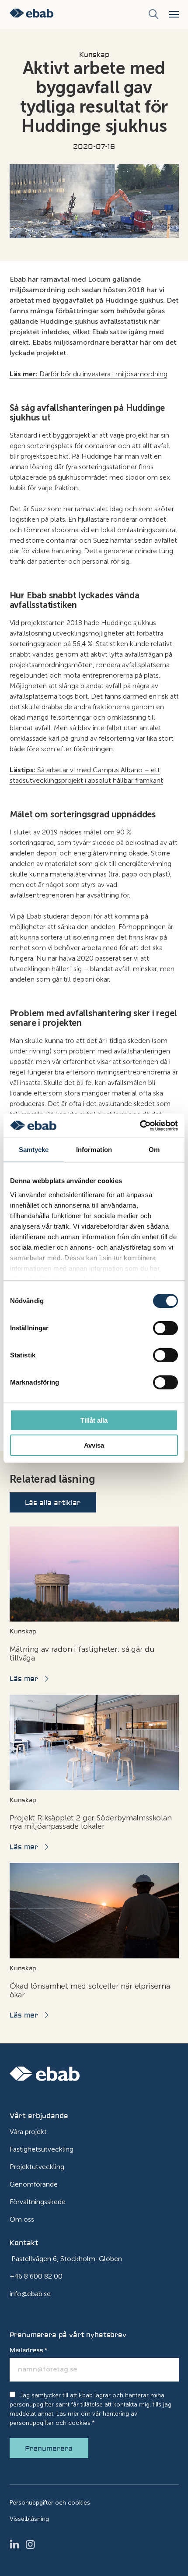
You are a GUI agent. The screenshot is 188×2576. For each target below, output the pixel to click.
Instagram (33, 2544)
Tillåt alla (94, 1420)
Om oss (22, 2219)
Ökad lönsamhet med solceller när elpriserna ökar (90, 1990)
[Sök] (153, 14)
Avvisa (94, 1445)
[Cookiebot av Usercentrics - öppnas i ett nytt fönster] (140, 1126)
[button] (174, 14)
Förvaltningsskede (38, 2202)
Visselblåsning (29, 2519)
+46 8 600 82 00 (36, 2276)
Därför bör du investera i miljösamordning (89, 374)
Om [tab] (154, 1150)
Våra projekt (28, 2132)
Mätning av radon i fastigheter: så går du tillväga (82, 1654)
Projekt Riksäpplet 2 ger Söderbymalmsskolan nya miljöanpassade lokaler (91, 1822)
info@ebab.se (30, 2294)
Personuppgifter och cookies (50, 2503)
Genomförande (34, 2184)
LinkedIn (17, 2544)
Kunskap (94, 55)
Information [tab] (94, 1150)
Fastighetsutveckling (42, 2149)
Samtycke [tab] (34, 1150)
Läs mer (24, 1679)
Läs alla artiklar (53, 1503)
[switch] (165, 1328)
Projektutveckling (37, 2167)
